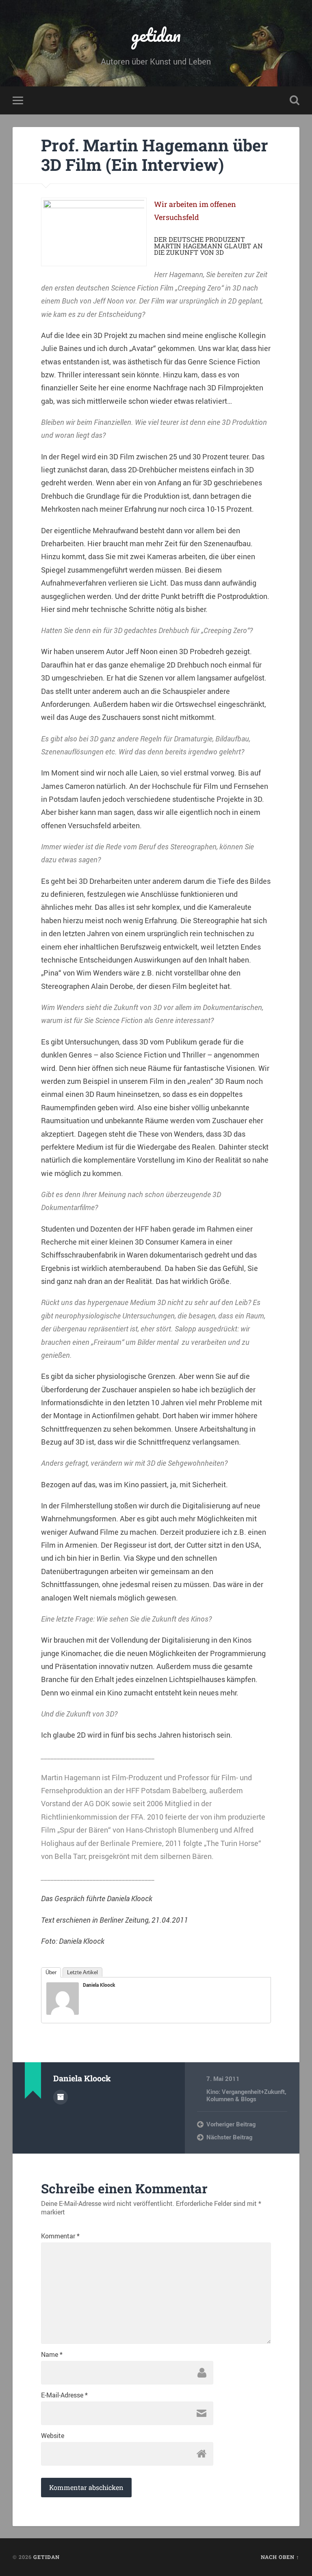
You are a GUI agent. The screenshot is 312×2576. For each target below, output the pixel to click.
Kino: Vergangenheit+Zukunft (246, 2091)
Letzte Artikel (82, 1972)
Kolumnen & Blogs (231, 2099)
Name (52, 2354)
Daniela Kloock (99, 1985)
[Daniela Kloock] (63, 2012)
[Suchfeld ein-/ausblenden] (295, 100)
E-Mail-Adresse (64, 2395)
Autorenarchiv (61, 2097)
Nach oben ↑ (280, 2557)
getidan (156, 35)
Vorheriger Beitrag (231, 2124)
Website (53, 2436)
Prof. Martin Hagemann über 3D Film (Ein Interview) (155, 155)
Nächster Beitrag (229, 2137)
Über (51, 1972)
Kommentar (60, 2236)
